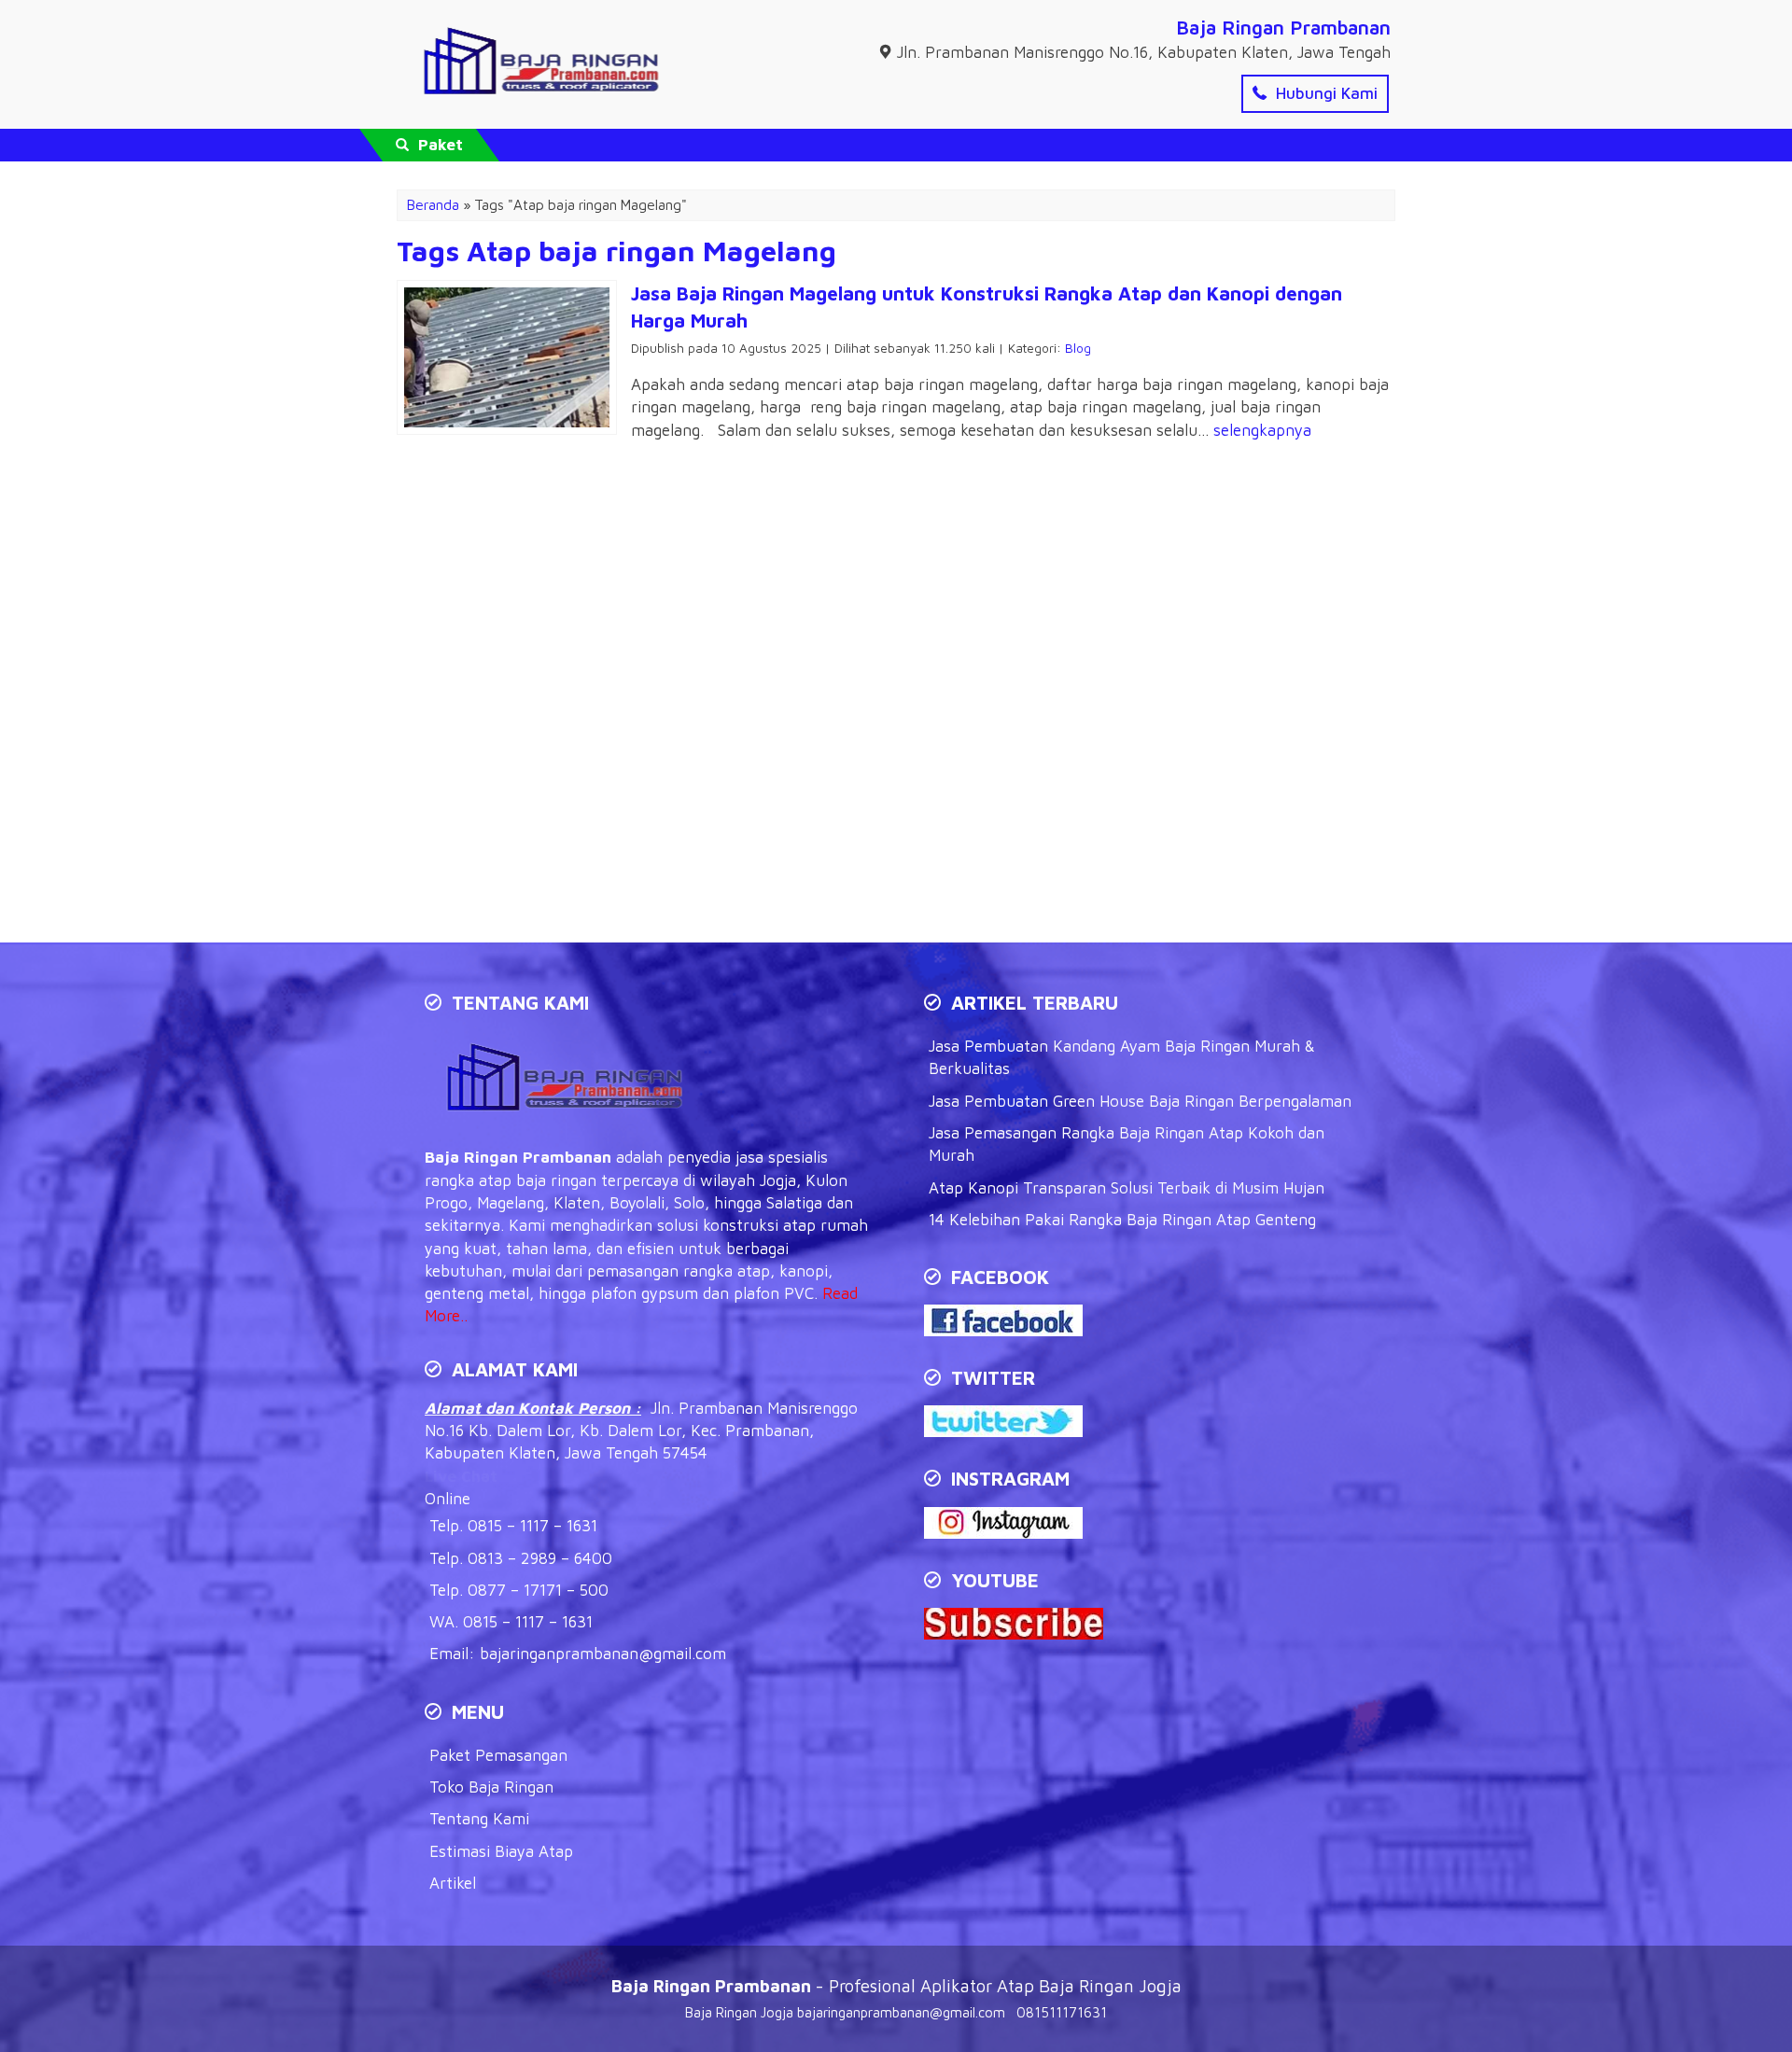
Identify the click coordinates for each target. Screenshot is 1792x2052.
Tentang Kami (479, 1819)
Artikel (453, 1883)
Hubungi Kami (1324, 93)
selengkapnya (1262, 430)
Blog (1078, 348)
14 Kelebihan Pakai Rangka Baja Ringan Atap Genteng (1122, 1220)
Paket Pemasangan (498, 1755)
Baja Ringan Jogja (739, 2012)
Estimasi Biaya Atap (501, 1851)
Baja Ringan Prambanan (1283, 27)
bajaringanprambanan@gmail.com (603, 1654)
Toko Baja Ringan (491, 1787)
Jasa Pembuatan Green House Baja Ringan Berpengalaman (1140, 1101)
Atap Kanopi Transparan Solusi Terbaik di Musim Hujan (1127, 1188)
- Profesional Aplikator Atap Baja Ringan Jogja (896, 1986)
